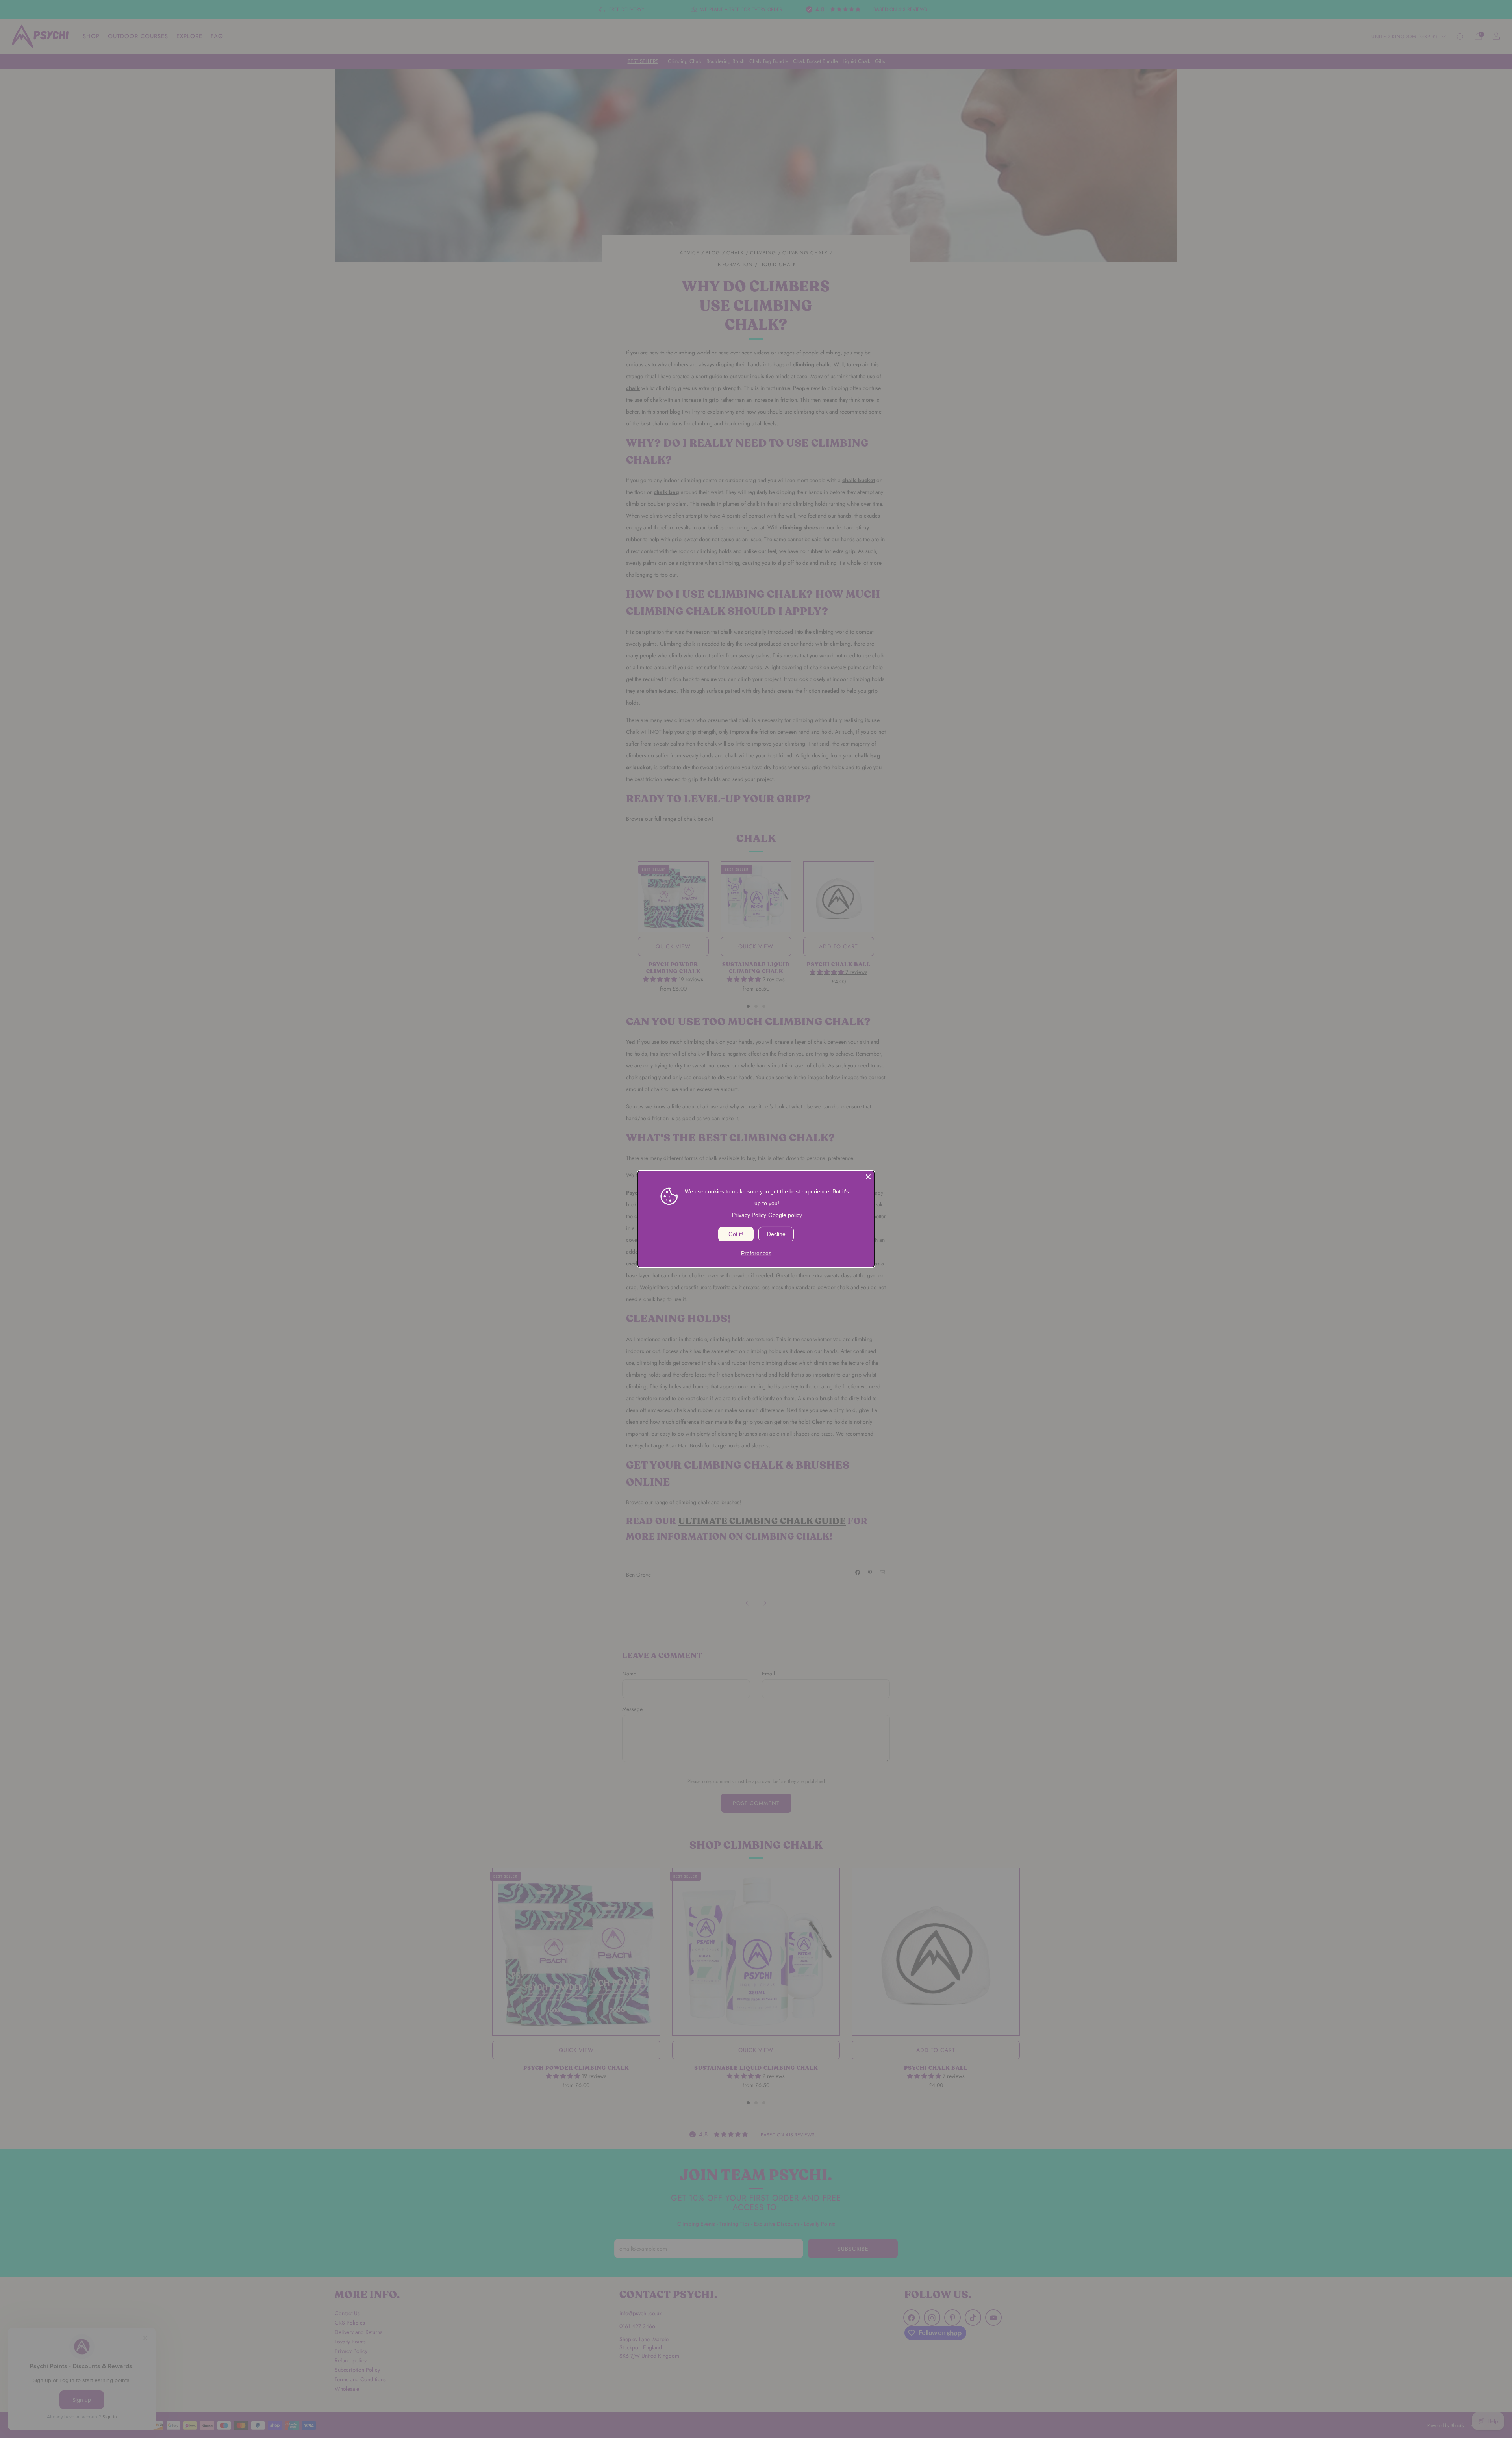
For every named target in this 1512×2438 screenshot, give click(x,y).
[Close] (868, 1177)
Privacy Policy (749, 1215)
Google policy (785, 1215)
